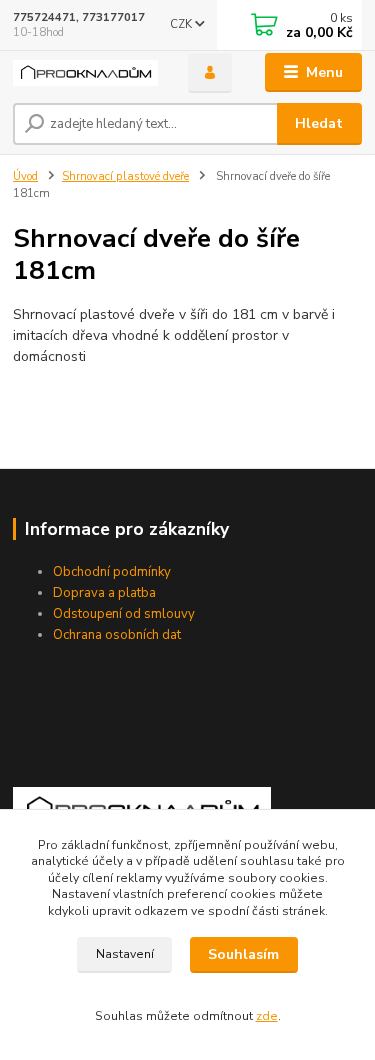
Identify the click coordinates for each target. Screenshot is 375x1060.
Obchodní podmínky (112, 572)
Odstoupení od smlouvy (124, 614)
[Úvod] (85, 73)
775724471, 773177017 (79, 17)
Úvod (25, 176)
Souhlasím (243, 954)
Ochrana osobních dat (117, 635)
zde (267, 1016)
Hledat (319, 123)
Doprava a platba (104, 593)
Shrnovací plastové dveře (125, 176)
